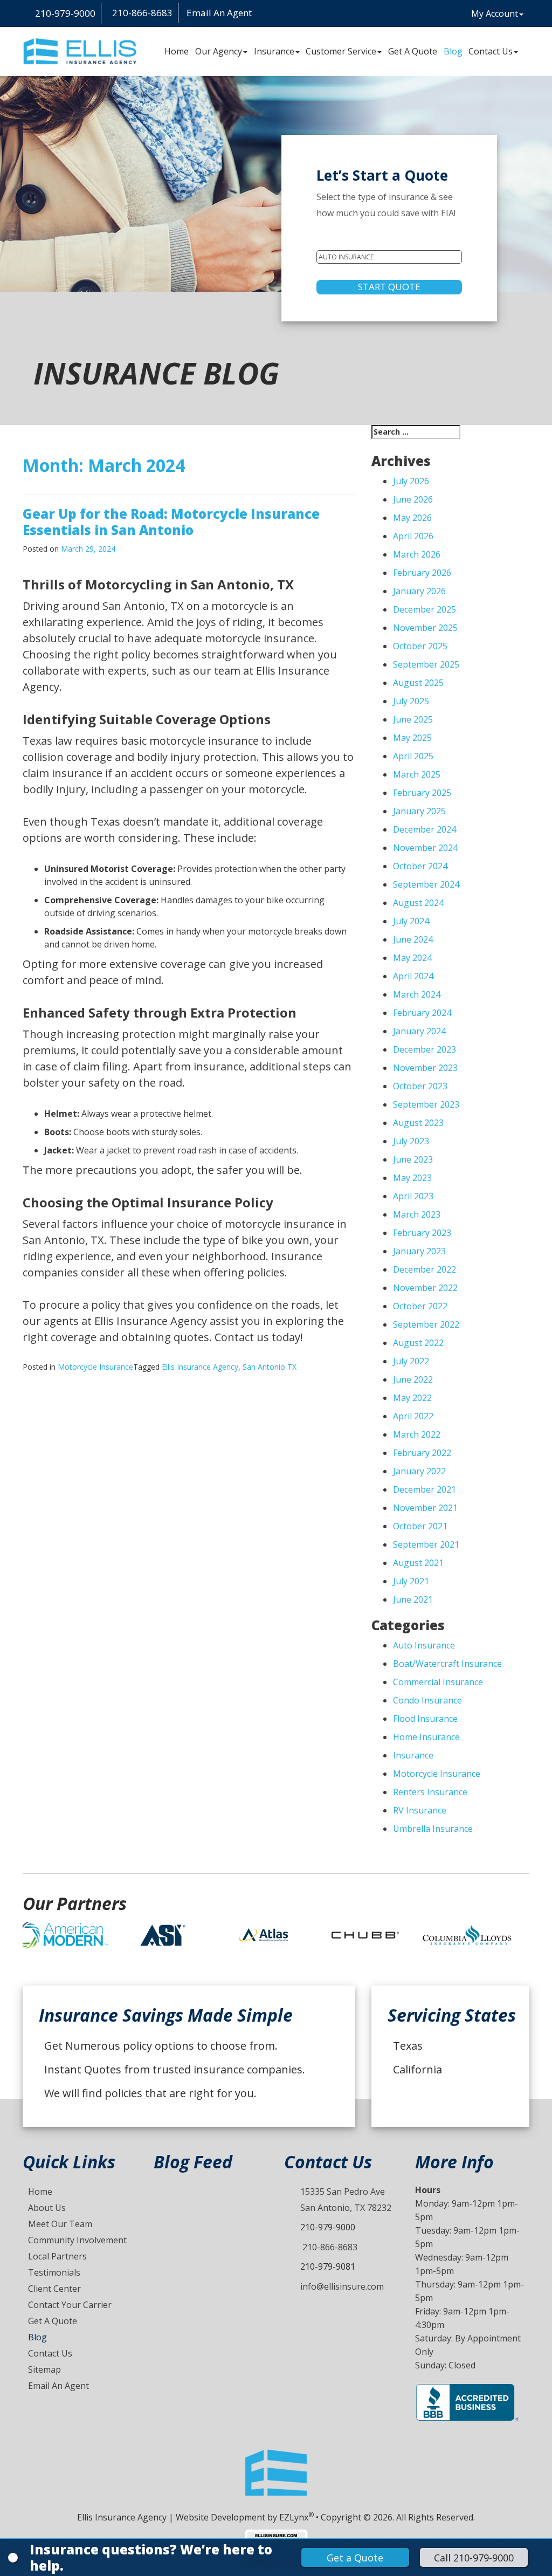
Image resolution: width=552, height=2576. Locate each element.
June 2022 (413, 1379)
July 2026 (411, 481)
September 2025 (426, 664)
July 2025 (411, 701)
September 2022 (426, 1324)
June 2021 (413, 1599)
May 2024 (412, 958)
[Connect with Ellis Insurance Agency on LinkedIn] (278, 14)
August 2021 (418, 1563)
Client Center (54, 2289)
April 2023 (413, 1196)
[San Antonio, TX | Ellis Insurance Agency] (80, 51)
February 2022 (422, 1453)
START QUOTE (389, 287)
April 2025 (413, 756)
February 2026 (422, 573)
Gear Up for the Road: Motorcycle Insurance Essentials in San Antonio (171, 522)
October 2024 (420, 866)
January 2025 (419, 811)
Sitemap (44, 2369)
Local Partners (57, 2256)
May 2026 (412, 518)
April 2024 (413, 976)
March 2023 (417, 1214)
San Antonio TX (270, 1367)
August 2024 (418, 903)
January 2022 (419, 1471)
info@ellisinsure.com (342, 2286)
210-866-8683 (329, 2247)
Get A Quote (413, 51)
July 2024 (411, 921)
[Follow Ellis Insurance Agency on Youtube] (295, 14)
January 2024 (419, 1031)
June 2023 (413, 1159)
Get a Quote (355, 2558)
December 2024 (425, 829)
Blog (453, 51)
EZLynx (294, 2517)
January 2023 (419, 1251)
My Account (495, 13)
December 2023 (425, 1049)
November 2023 (425, 1068)
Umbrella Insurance (433, 1829)
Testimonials (54, 2272)
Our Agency (219, 51)
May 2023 (412, 1178)
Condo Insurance (427, 1700)
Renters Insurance (430, 1792)
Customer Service (341, 51)
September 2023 (426, 1104)
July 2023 (411, 1141)
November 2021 (425, 1508)
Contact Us (491, 51)
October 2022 (420, 1306)
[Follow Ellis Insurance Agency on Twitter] (286, 14)
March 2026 (417, 554)
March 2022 (417, 1434)
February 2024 (422, 1013)
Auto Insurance (424, 1645)
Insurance (274, 51)
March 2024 (417, 994)
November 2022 (425, 1288)
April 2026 (413, 536)
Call (474, 2558)
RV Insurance (420, 1810)
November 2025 (425, 628)
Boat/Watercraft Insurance (447, 1664)
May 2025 (412, 738)
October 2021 (420, 1526)
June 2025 (413, 719)
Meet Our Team (60, 2224)
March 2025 (417, 774)
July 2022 (411, 1361)
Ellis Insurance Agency (200, 1367)
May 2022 (412, 1398)
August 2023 (418, 1123)
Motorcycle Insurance (95, 1367)
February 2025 (422, 793)
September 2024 (426, 884)
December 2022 (425, 1269)
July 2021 (411, 1581)
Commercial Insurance (438, 1682)
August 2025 (418, 683)
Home (177, 51)
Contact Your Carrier (70, 2305)
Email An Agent (218, 13)
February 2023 (422, 1233)
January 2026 (419, 591)
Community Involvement (77, 2240)
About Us (47, 2208)
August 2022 (418, 1343)
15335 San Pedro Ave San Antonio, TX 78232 (346, 2200)
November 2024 (425, 848)
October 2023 (420, 1086)
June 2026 (413, 499)
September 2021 (426, 1544)
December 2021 (425, 1489)
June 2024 (413, 939)
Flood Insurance (425, 1719)
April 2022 (413, 1416)
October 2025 (420, 646)
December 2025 (425, 609)
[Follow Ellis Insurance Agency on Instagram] (260, 14)
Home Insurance (426, 1737)
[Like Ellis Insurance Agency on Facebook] (269, 14)
